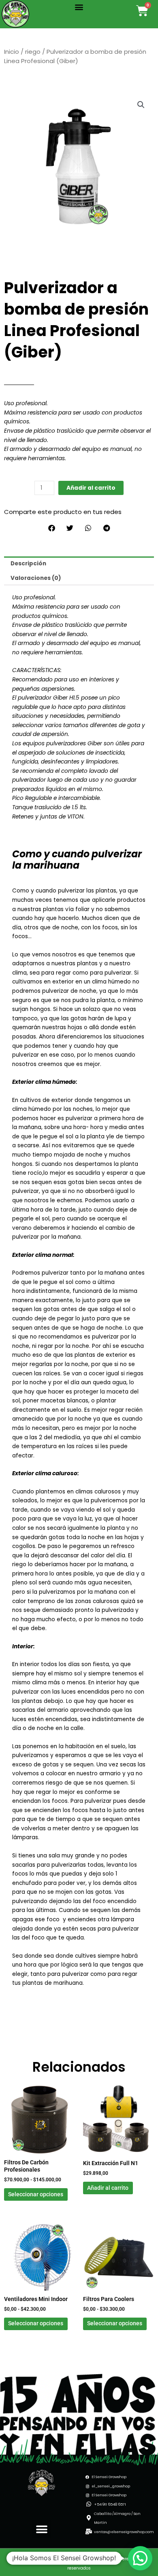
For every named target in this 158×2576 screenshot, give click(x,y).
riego (33, 52)
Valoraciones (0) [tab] (36, 578)
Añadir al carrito (91, 488)
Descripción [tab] (28, 564)
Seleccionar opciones (36, 2194)
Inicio (12, 52)
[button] (79, 7)
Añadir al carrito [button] (108, 2188)
